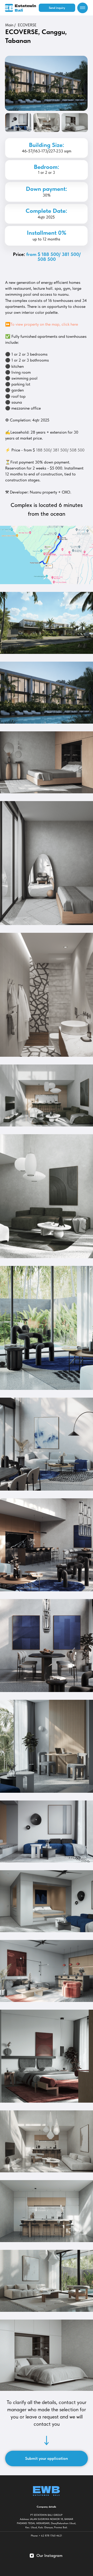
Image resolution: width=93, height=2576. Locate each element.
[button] (57, 8)
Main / (10, 25)
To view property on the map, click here (44, 324)
